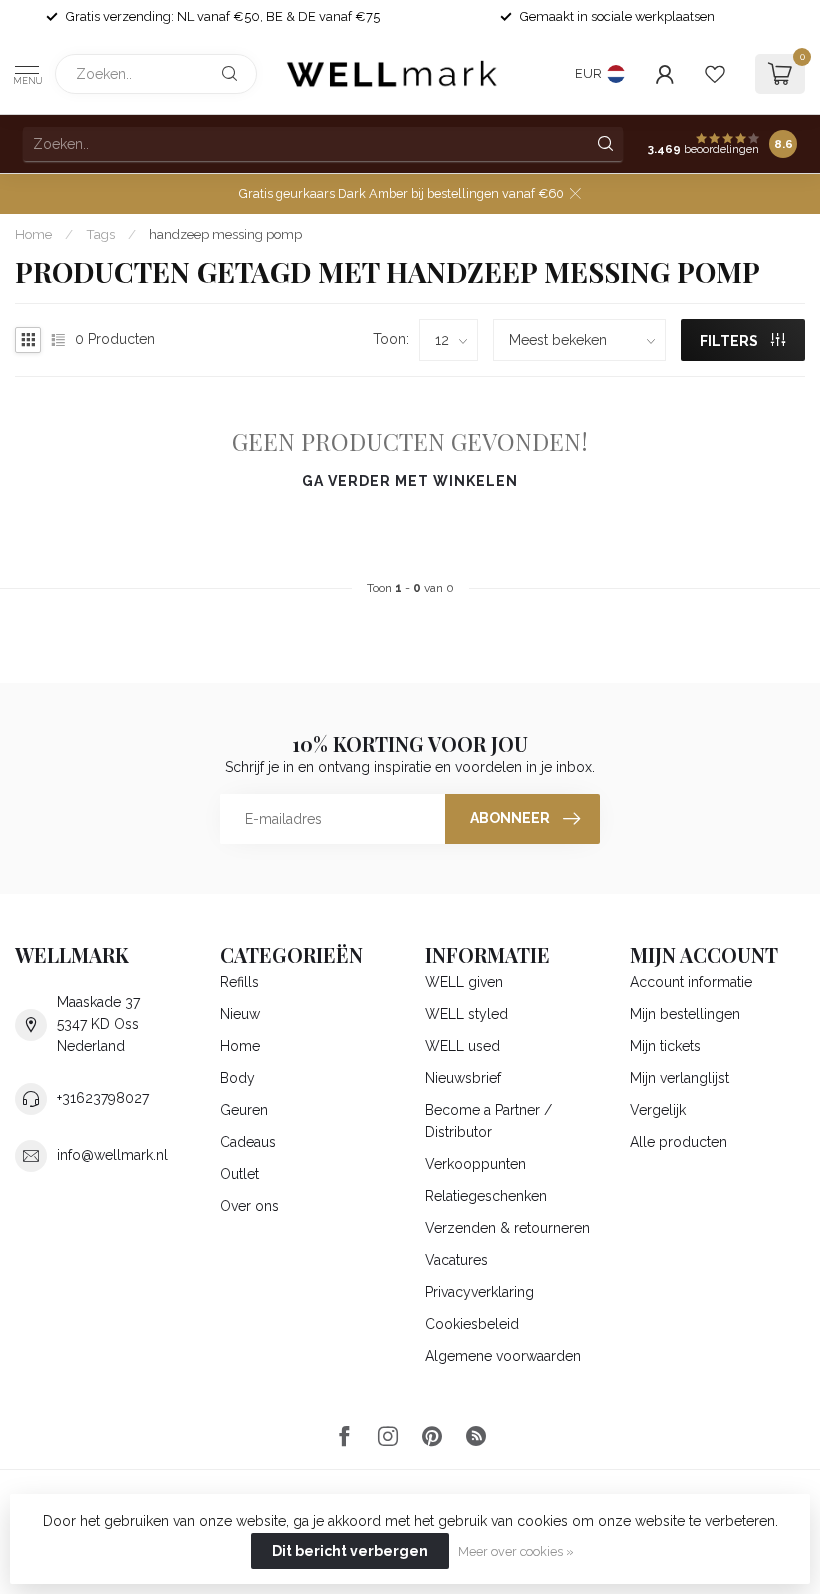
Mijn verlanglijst (679, 1078)
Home (33, 234)
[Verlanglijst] (715, 74)
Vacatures (456, 1260)
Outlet (239, 1174)
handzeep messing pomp (225, 234)
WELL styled (466, 1014)
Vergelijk (658, 1110)
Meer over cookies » (516, 1551)
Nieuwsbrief (463, 1078)
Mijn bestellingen (685, 1014)
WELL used (462, 1046)
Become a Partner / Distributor (488, 1121)
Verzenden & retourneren (507, 1228)
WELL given (464, 982)
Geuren (244, 1110)
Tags (100, 234)
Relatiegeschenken (486, 1196)
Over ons (249, 1206)
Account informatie (691, 982)
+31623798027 (103, 1098)
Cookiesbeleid (472, 1324)
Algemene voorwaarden (503, 1356)
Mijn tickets (665, 1046)
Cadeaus (248, 1142)
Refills (239, 982)
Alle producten (678, 1142)
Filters (730, 341)
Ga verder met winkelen (410, 481)
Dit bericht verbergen (350, 1551)
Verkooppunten (475, 1164)
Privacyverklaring (479, 1292)
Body (237, 1078)
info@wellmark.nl (112, 1155)
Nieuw (240, 1014)
